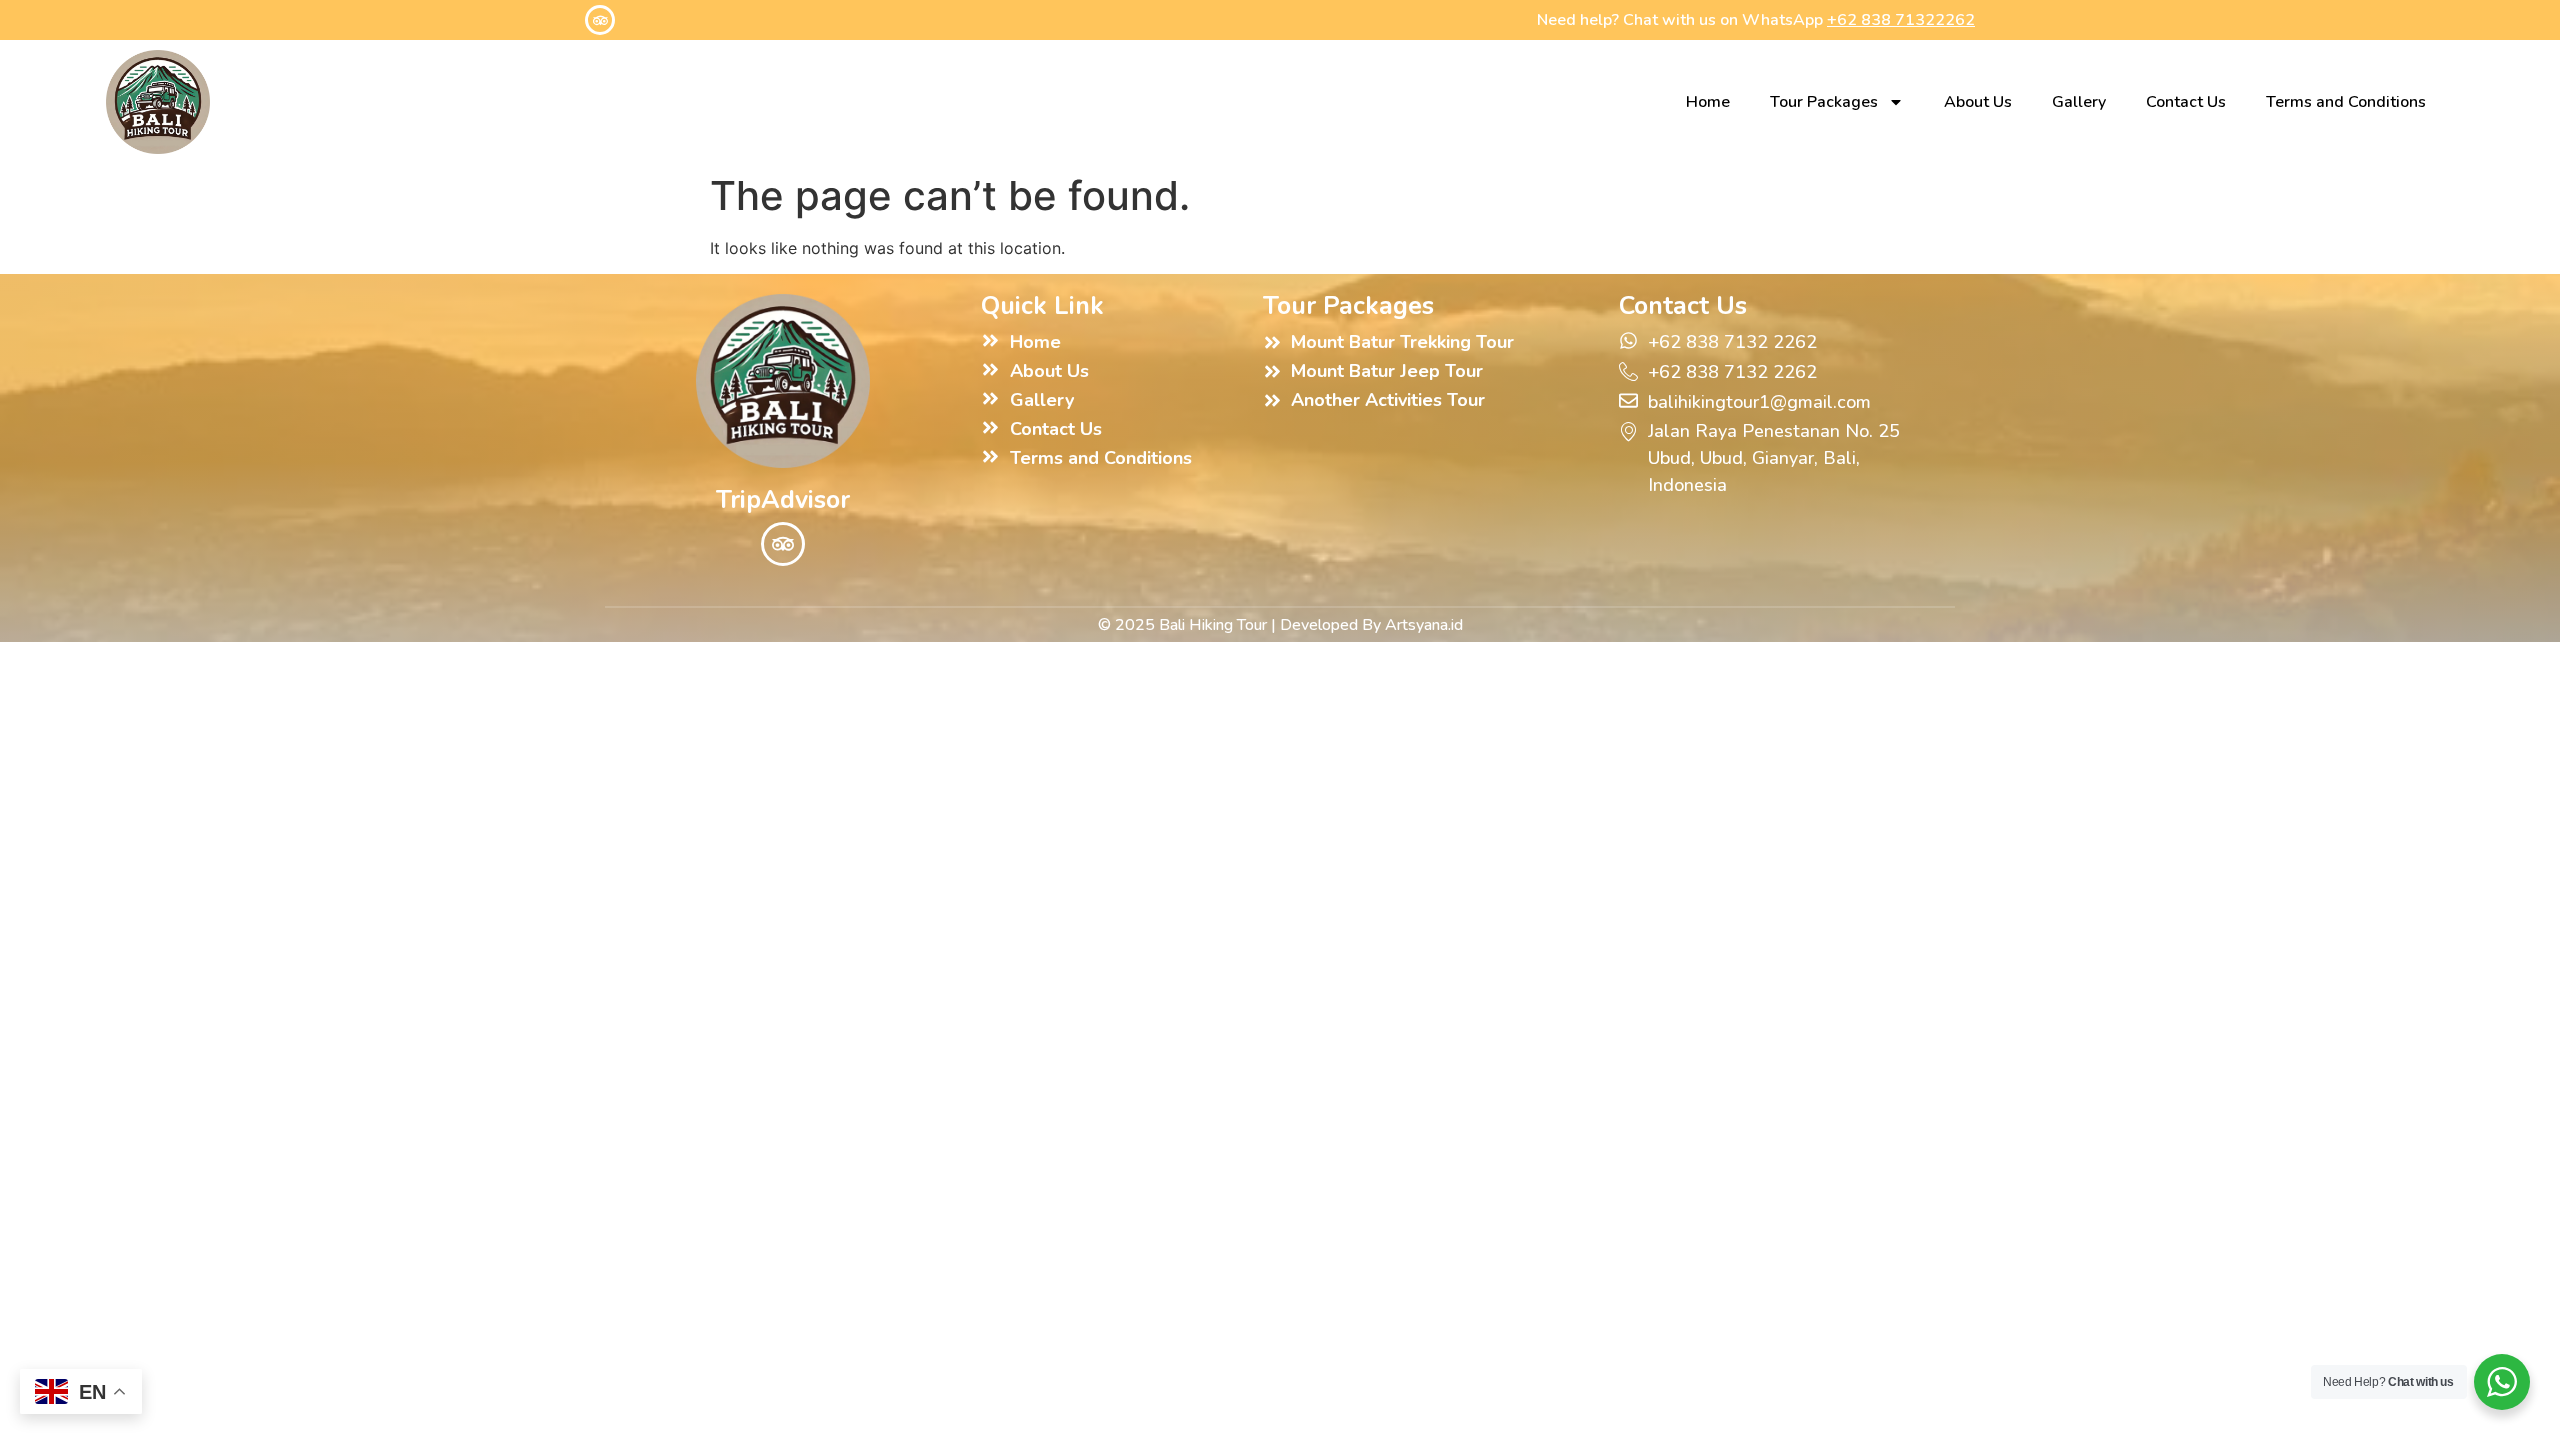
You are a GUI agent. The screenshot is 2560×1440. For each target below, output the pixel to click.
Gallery (2079, 102)
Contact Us (2186, 102)
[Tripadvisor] (600, 20)
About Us (1978, 102)
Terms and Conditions (2346, 102)
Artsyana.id (1424, 625)
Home (1708, 102)
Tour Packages (1824, 102)
